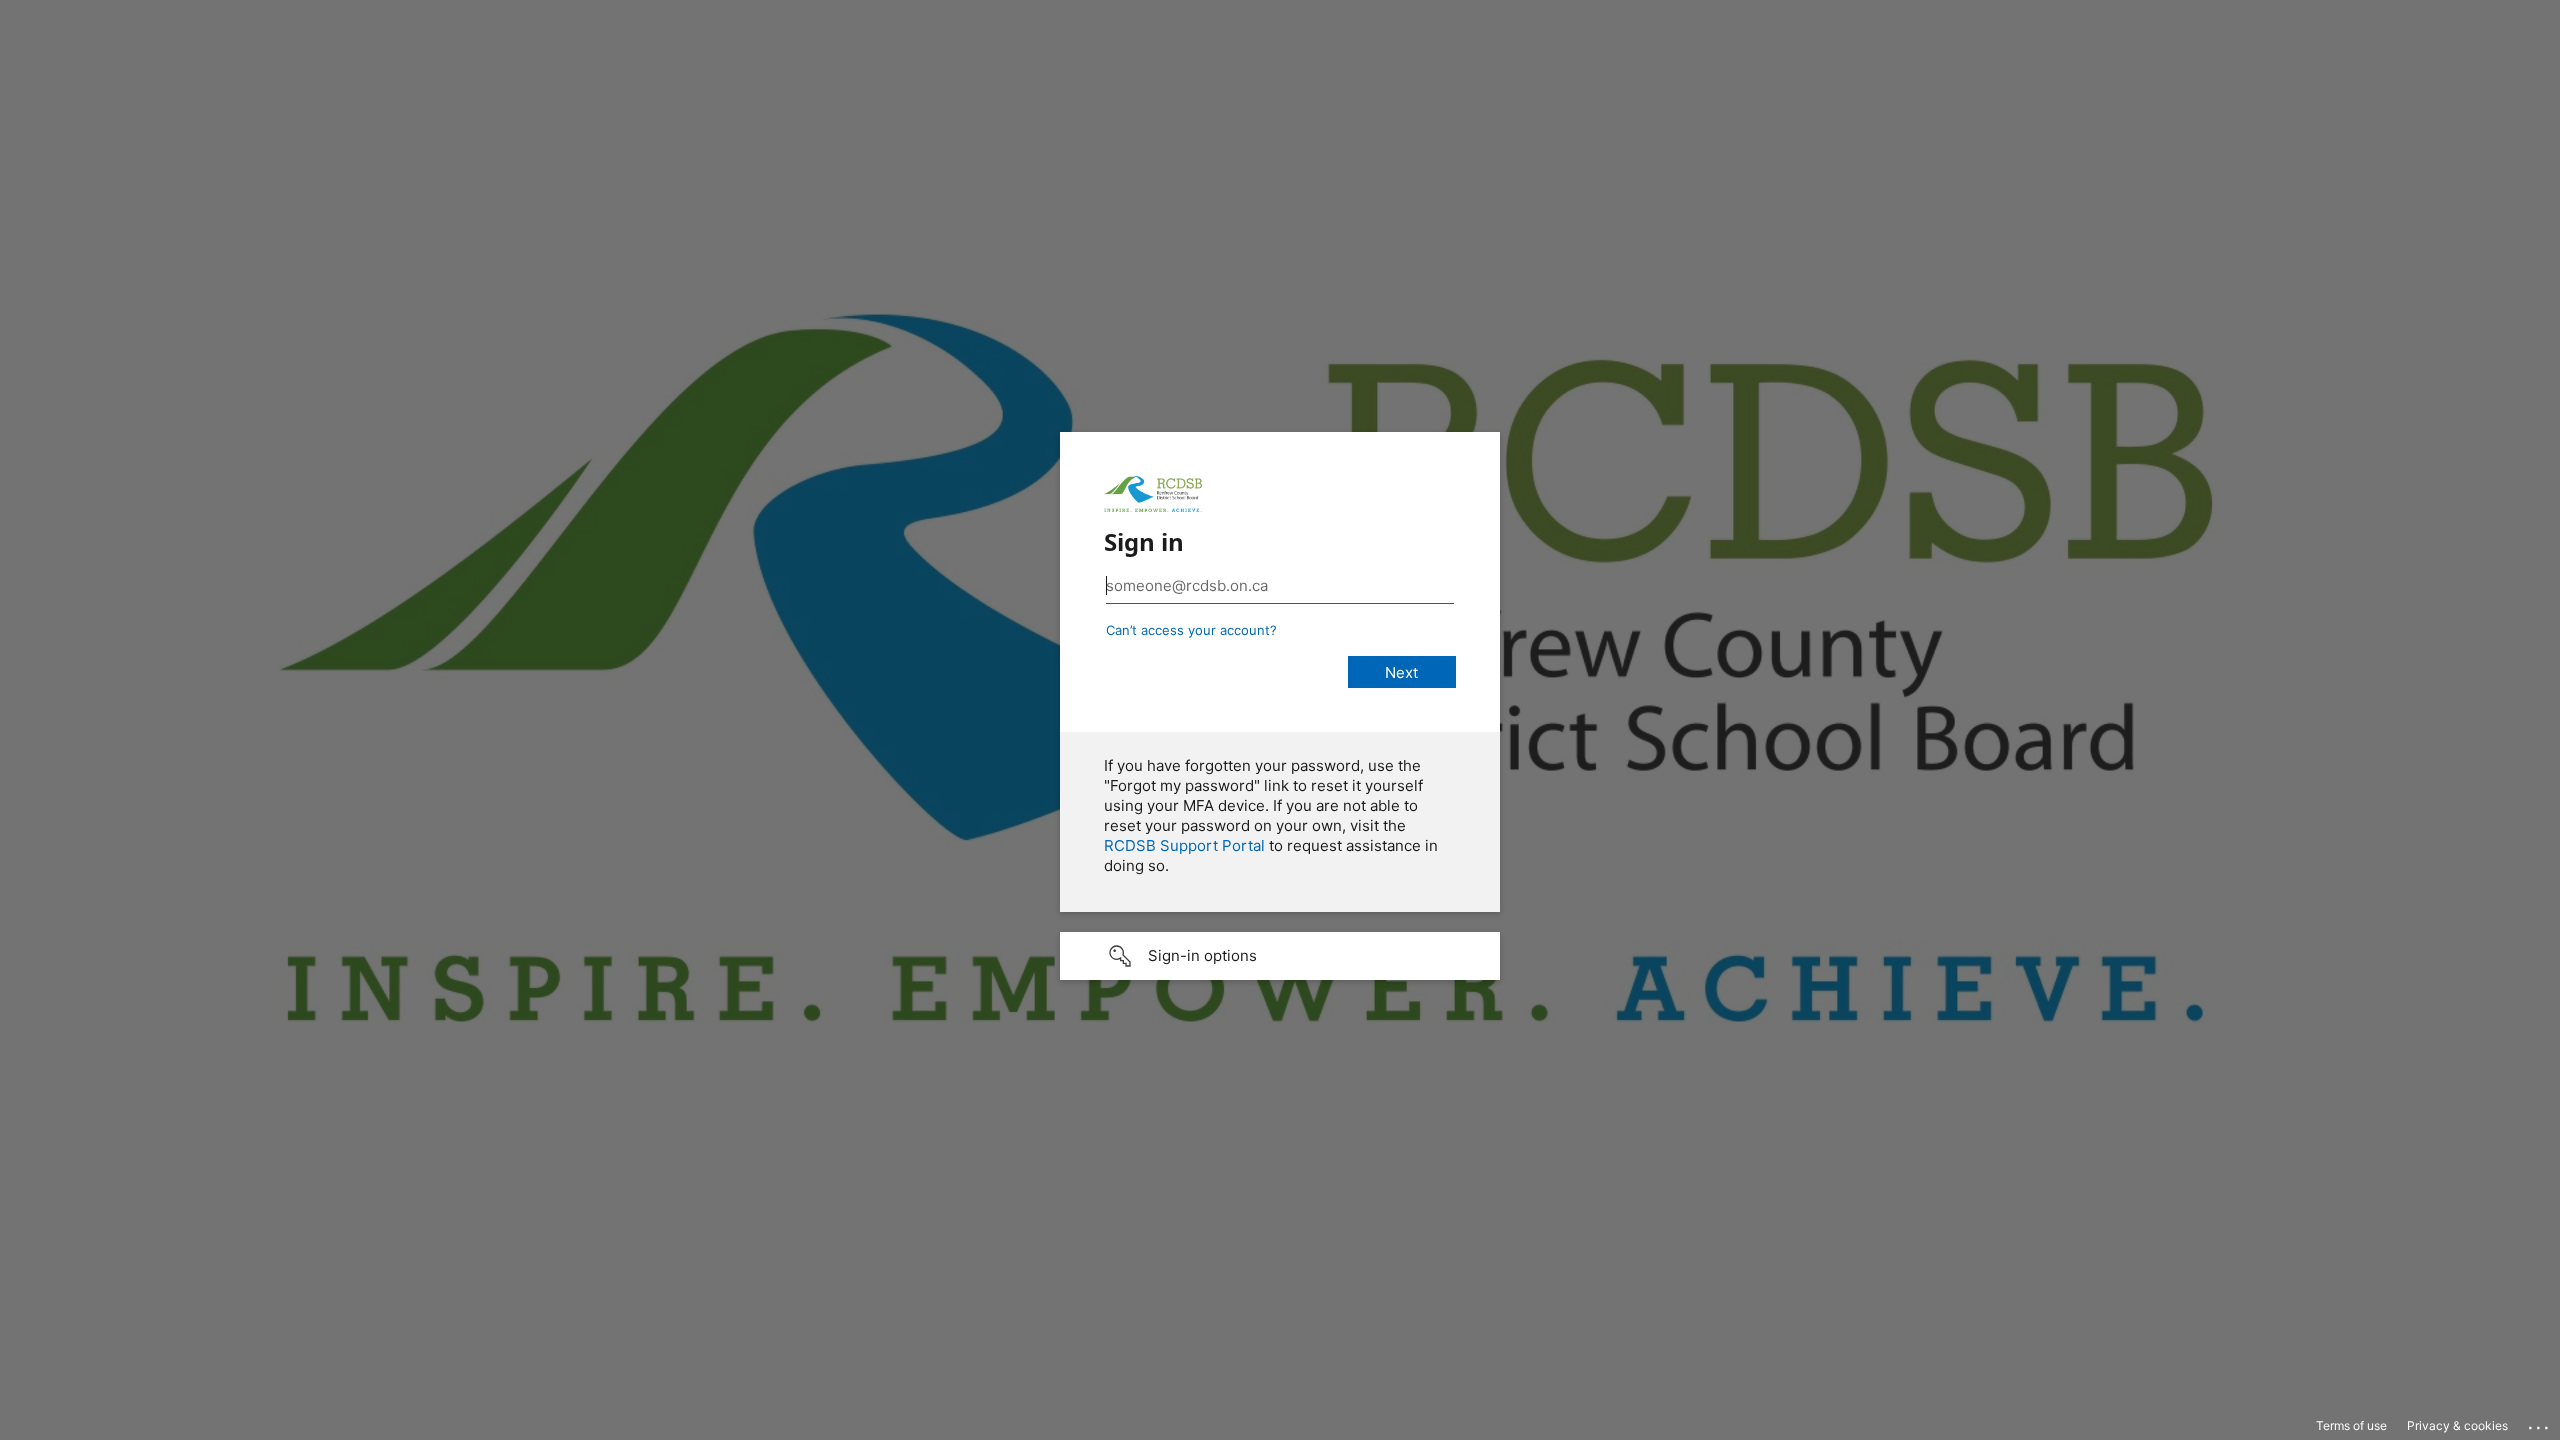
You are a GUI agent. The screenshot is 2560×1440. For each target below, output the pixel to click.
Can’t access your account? (1191, 630)
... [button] (2540, 1423)
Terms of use (2351, 1425)
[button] (1280, 956)
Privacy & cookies (2457, 1425)
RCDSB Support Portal (1184, 845)
